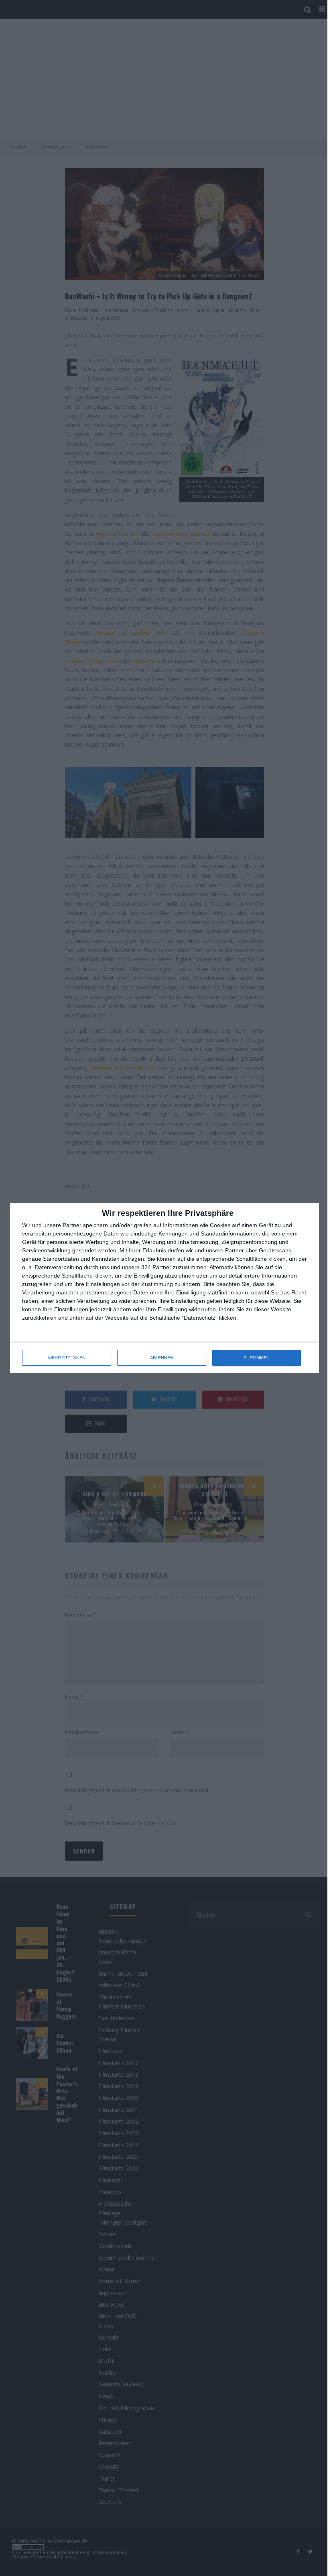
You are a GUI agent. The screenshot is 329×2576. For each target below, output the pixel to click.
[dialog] (164, 1288)
